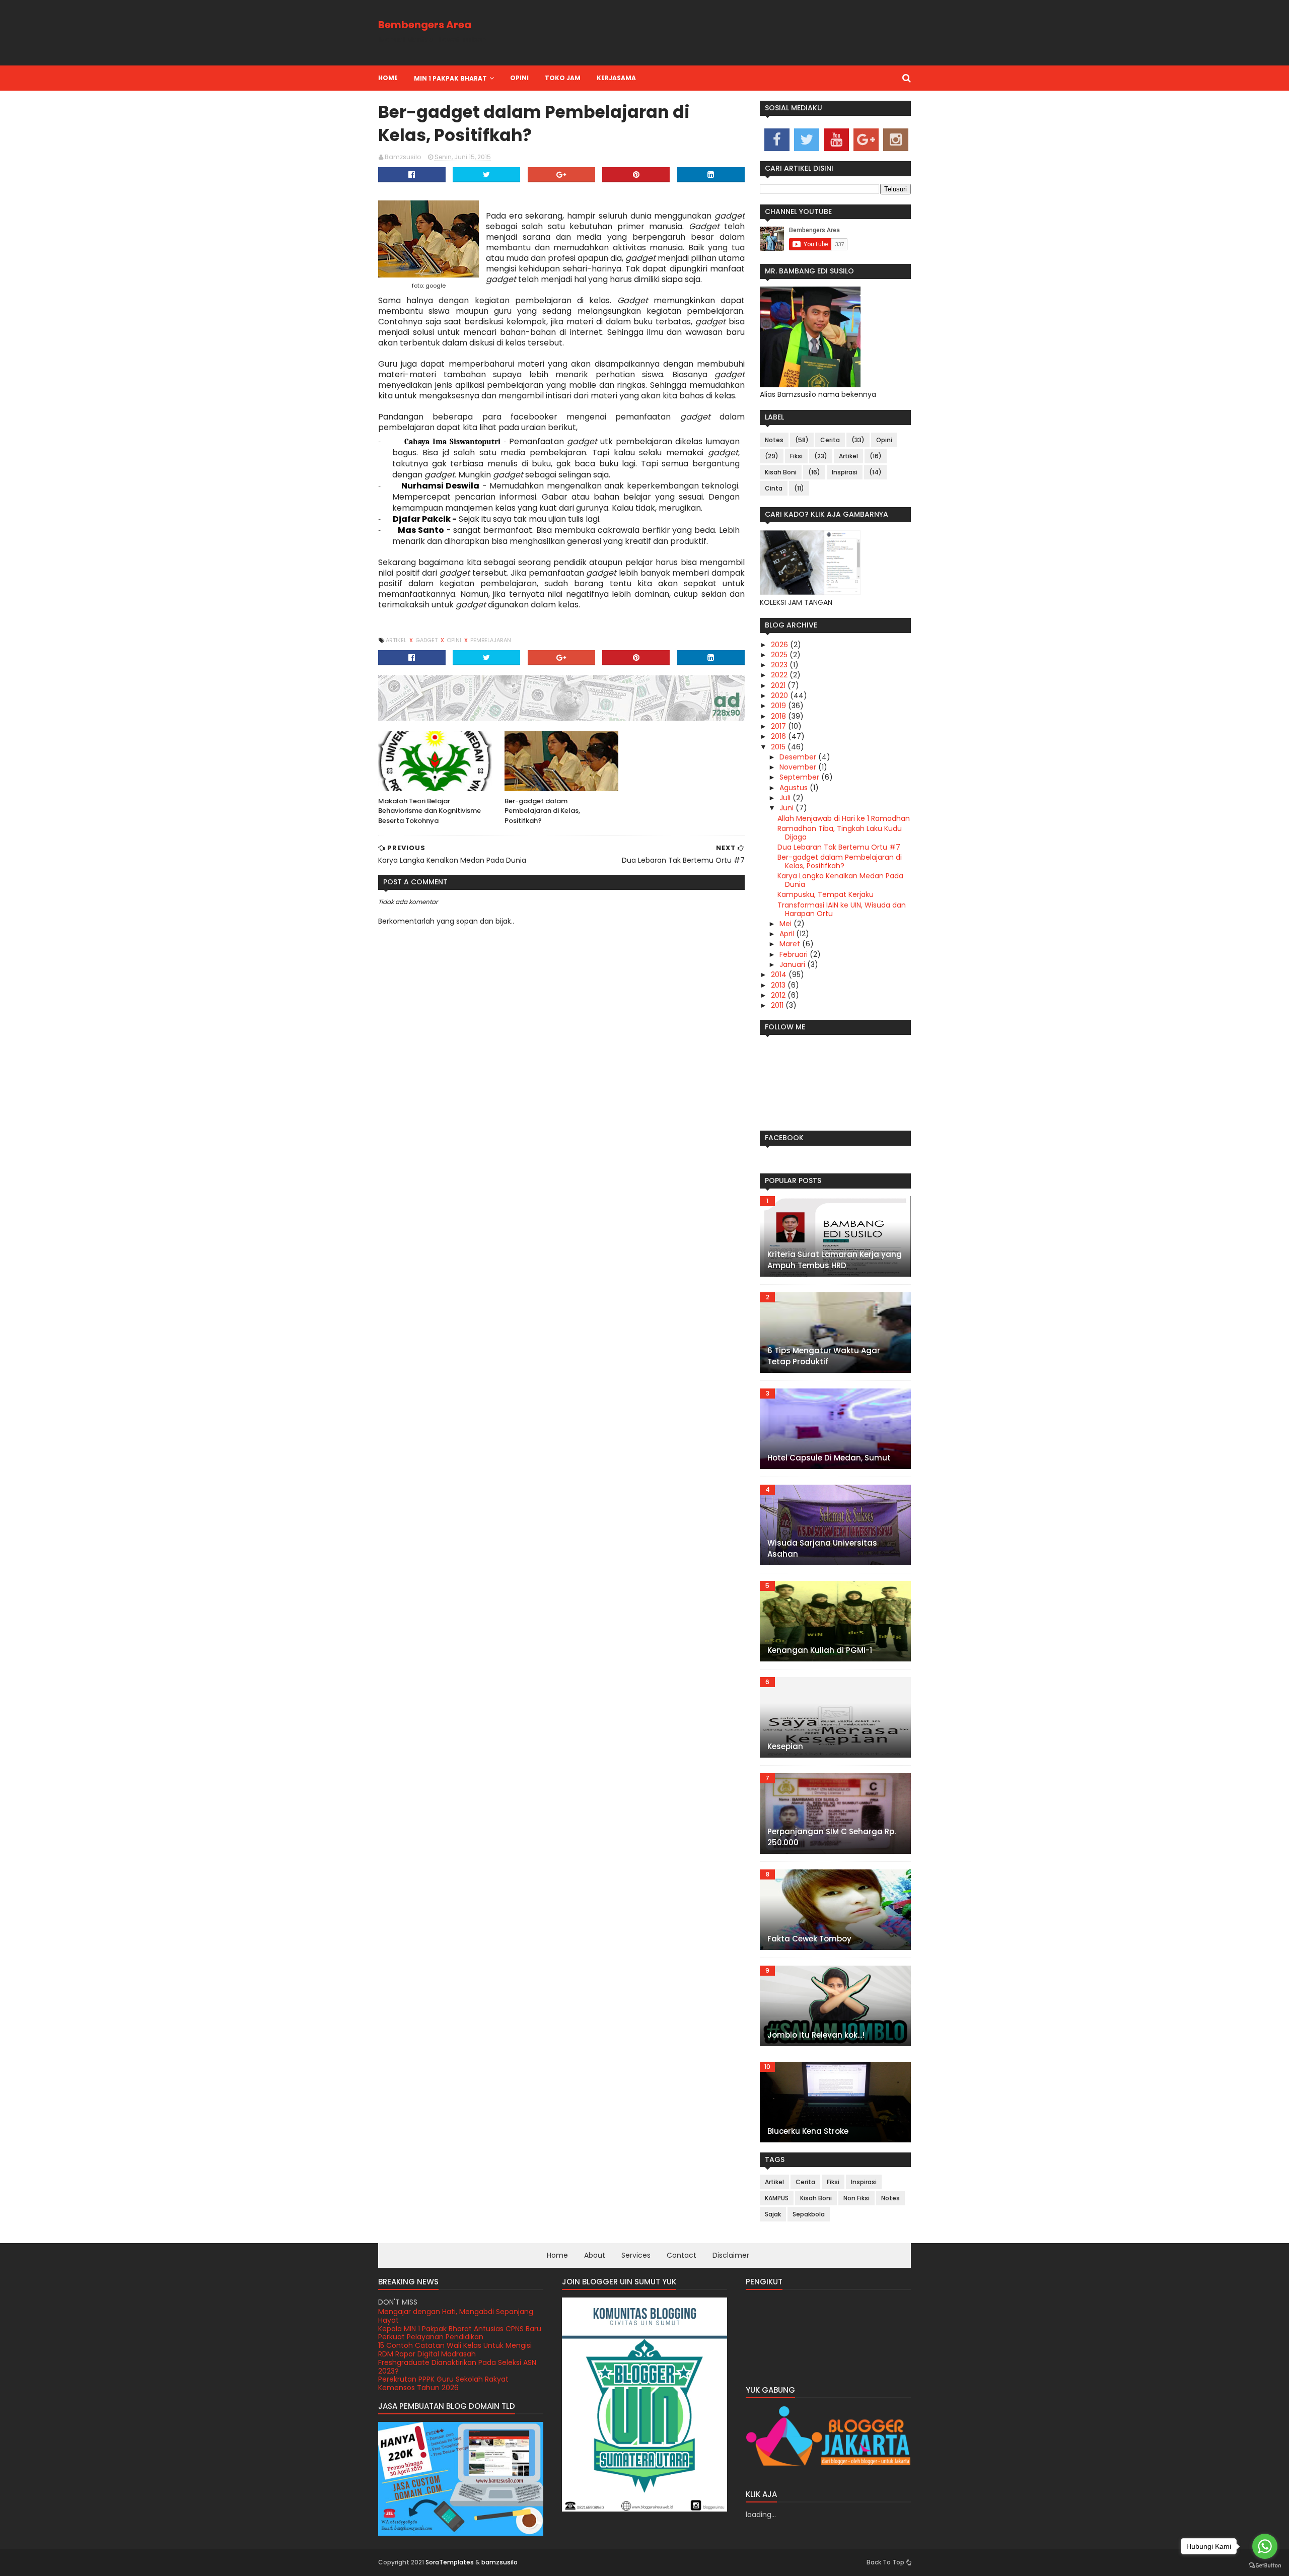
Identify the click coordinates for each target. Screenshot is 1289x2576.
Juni (787, 808)
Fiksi (796, 456)
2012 (779, 995)
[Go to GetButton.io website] (1265, 2566)
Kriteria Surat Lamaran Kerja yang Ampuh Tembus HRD (835, 1260)
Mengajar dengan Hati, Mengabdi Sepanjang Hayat (456, 2383)
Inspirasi (845, 472)
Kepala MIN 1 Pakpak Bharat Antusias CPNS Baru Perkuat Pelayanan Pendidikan (460, 2316)
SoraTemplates (450, 2562)
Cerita (830, 440)
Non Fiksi (856, 2198)
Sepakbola (809, 2214)
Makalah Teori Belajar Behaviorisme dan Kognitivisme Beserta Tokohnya (429, 811)
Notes (774, 440)
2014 (780, 974)
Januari (793, 964)
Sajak (773, 2214)
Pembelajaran (491, 640)
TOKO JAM (563, 78)
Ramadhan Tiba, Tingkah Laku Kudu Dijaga (840, 833)
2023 (780, 665)
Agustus (795, 788)
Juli (786, 798)
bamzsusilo (499, 2562)
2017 (779, 726)
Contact (682, 2255)
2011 (778, 1005)
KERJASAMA (616, 78)
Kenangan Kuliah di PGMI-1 (820, 1650)
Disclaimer (731, 2255)
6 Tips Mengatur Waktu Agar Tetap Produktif (824, 1356)
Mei (786, 924)
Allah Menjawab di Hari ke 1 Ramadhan (844, 818)
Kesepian (785, 1746)
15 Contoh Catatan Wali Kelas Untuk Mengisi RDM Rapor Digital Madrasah (455, 2333)
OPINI (519, 78)
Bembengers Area (425, 25)
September (800, 777)
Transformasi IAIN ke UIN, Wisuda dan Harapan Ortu (842, 909)
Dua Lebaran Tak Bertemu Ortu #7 (839, 847)
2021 (779, 685)
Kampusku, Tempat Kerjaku (826, 894)
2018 (779, 716)
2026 (780, 645)
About (595, 2255)
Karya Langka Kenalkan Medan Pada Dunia (840, 880)
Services (636, 2255)
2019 (779, 706)
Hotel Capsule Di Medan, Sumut (829, 1458)
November (799, 767)
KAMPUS (777, 2198)
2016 (779, 736)
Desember (799, 757)
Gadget (427, 640)
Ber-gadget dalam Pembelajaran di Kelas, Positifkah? (542, 811)
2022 (780, 675)
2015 (779, 747)
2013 (779, 985)
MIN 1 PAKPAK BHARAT (450, 78)
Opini (455, 640)
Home (388, 78)
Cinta (774, 488)
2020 (780, 695)
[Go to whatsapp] (1265, 2546)
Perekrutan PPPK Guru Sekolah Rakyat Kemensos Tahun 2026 (443, 2367)
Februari (795, 954)
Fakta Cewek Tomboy (809, 1939)
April (788, 934)
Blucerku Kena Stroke (808, 2131)
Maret (791, 944)
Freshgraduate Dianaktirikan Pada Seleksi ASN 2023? (457, 2350)
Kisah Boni (781, 472)
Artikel (397, 640)
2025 (780, 655)
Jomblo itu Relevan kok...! (816, 2035)
